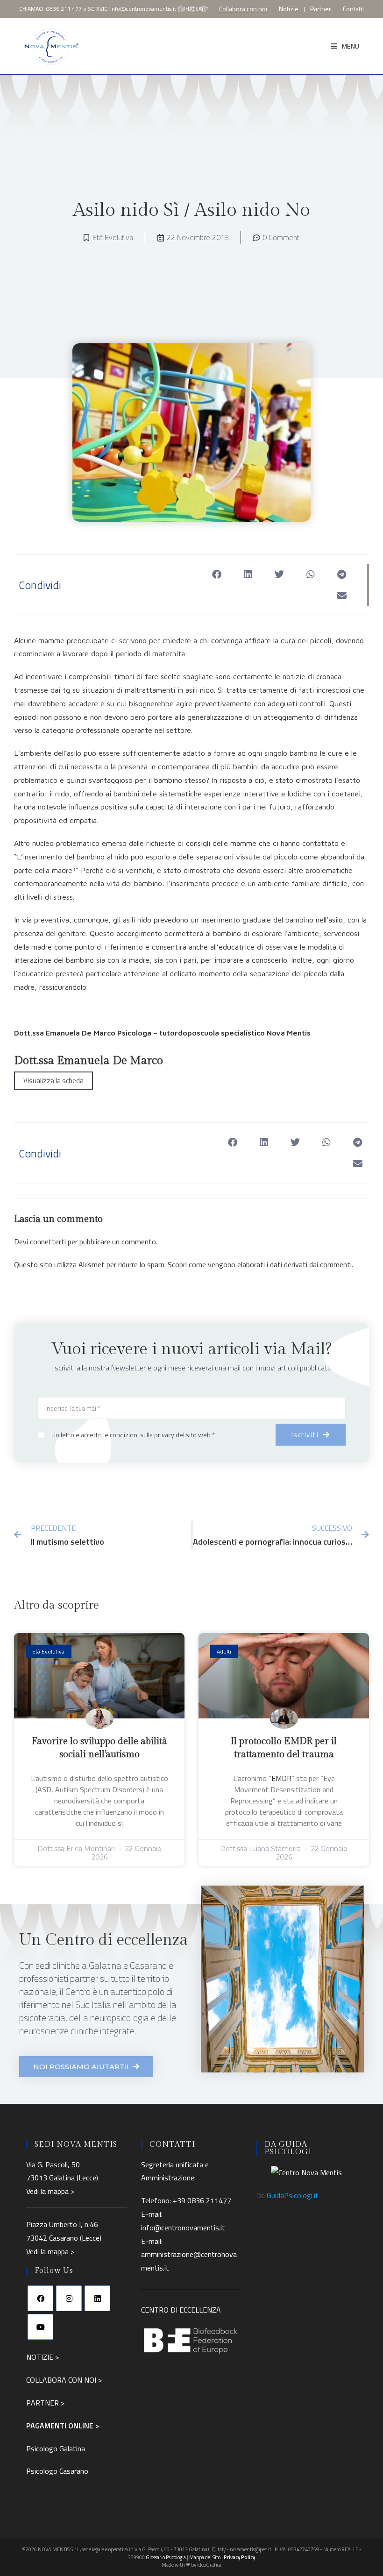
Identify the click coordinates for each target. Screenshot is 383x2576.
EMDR (281, 1778)
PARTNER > (45, 2403)
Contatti (353, 9)
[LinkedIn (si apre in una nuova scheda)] (204, 9)
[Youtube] (40, 2327)
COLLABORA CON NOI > (64, 2380)
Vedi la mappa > (50, 2191)
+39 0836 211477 (202, 2200)
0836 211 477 (64, 9)
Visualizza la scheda (53, 1081)
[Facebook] (40, 2298)
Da (287, 2195)
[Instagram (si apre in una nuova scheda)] (192, 9)
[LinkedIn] (97, 2298)
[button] (217, 575)
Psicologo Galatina (56, 2448)
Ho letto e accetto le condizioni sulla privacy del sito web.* (133, 1435)
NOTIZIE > (43, 2357)
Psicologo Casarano (57, 2471)
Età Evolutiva (113, 237)
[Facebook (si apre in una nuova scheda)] (181, 9)
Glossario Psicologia (166, 2557)
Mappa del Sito (205, 2557)
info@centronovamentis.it (143, 9)
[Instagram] (69, 2298)
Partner (321, 9)
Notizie (289, 9)
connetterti (48, 1242)
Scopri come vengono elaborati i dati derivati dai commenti (260, 1264)
